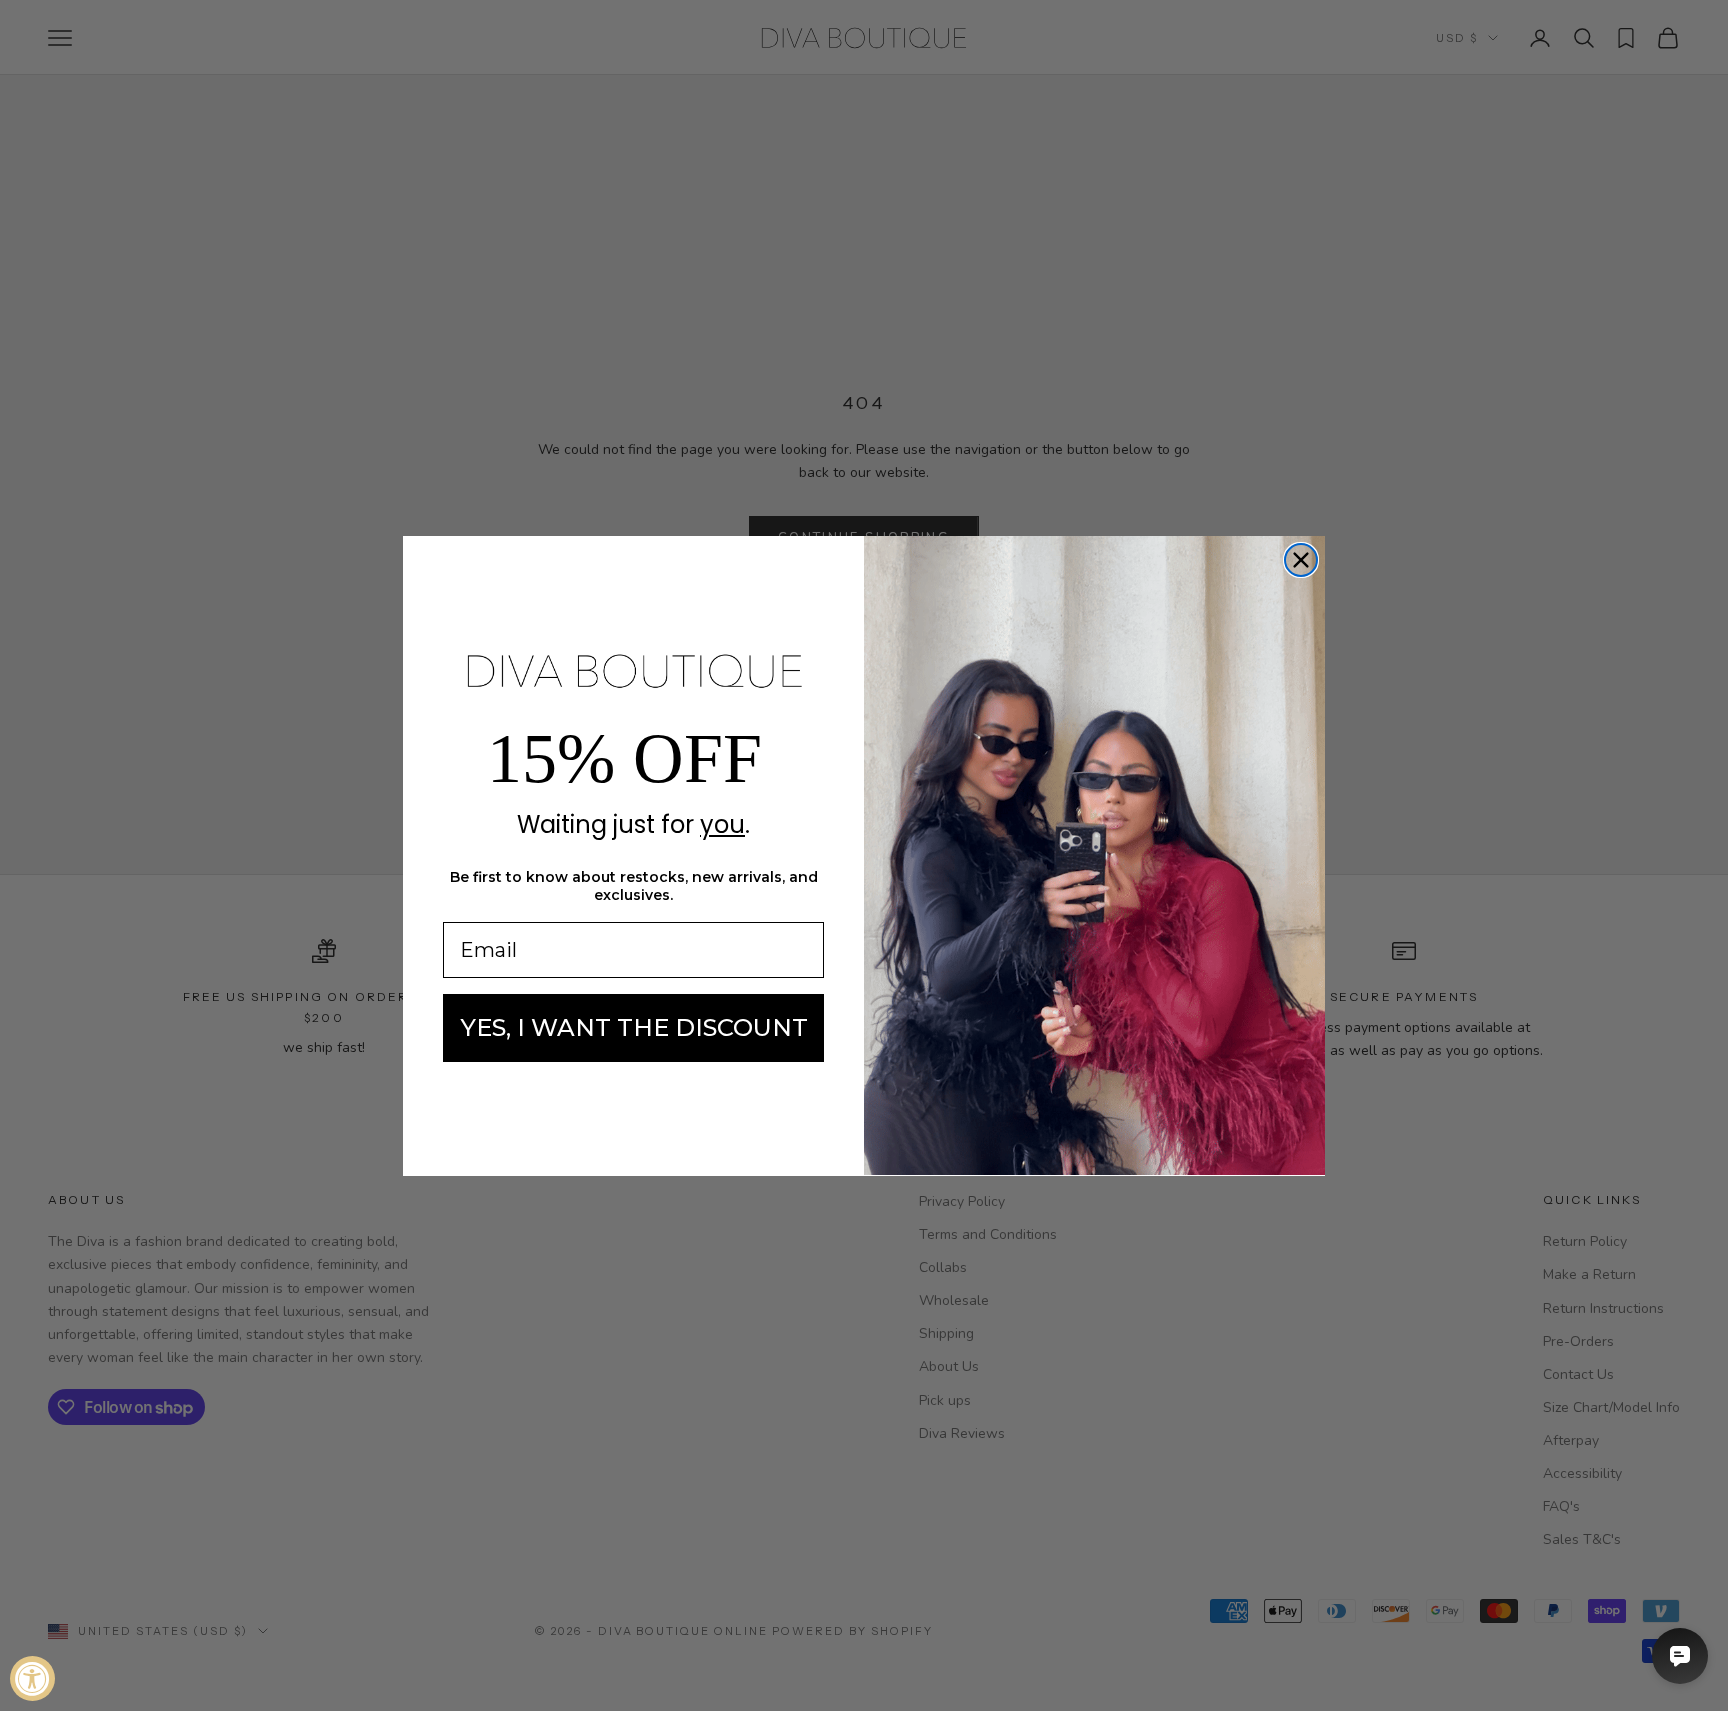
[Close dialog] (1301, 560)
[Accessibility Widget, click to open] (32, 1678)
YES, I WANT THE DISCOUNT (634, 1027)
